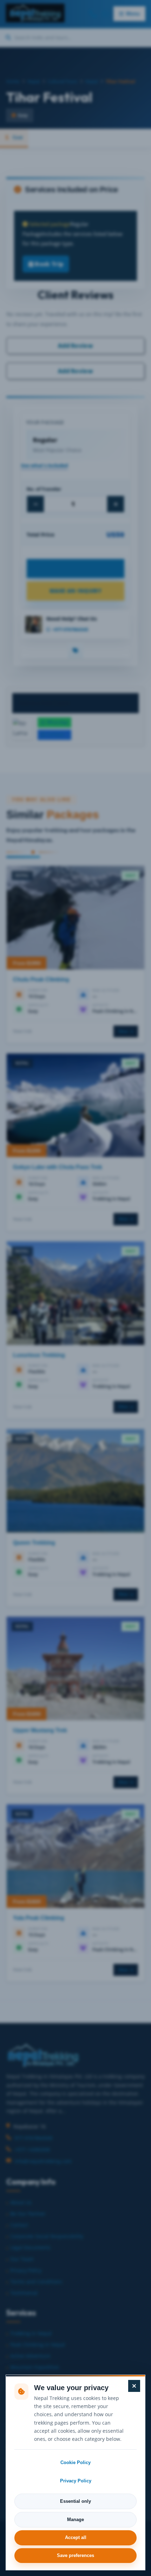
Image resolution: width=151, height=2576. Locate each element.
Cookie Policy (75, 2462)
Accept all (76, 2537)
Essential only (75, 2501)
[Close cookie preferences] (134, 2386)
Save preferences (75, 2555)
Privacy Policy (76, 2481)
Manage (75, 2520)
